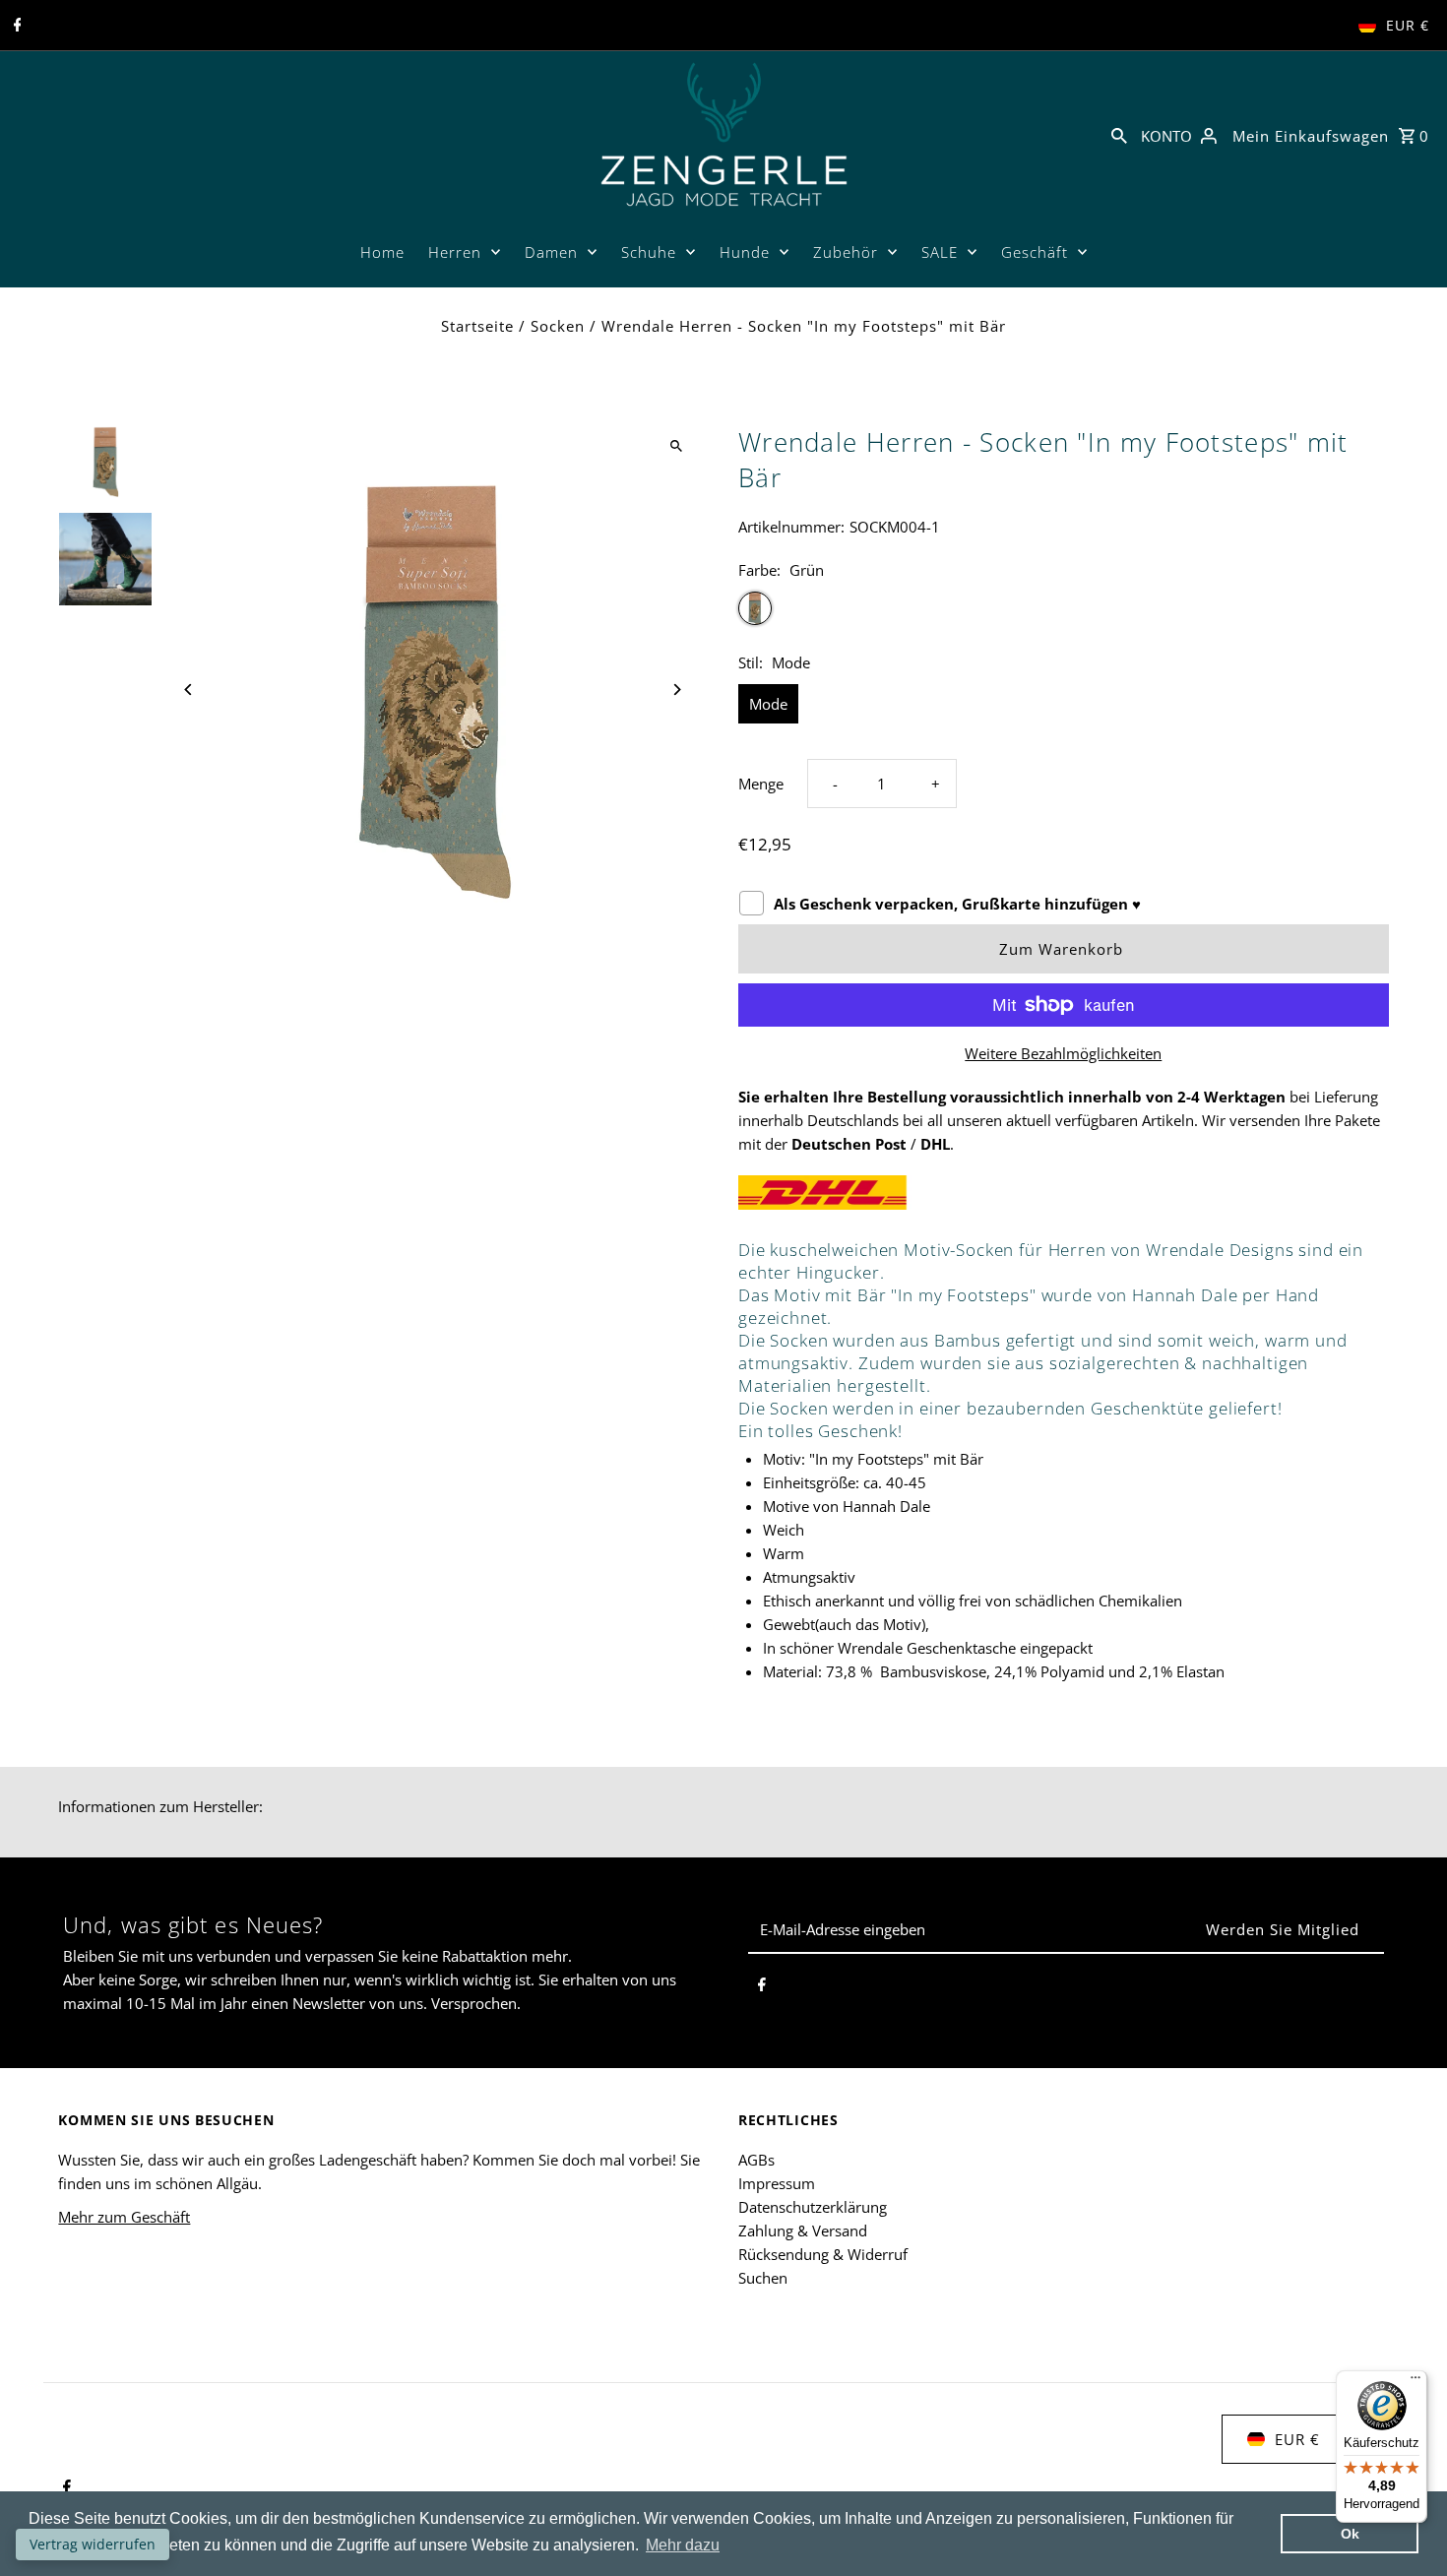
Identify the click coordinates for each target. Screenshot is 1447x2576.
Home (382, 252)
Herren (455, 252)
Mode (768, 704)
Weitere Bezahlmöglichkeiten (1063, 1053)
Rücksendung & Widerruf (823, 2254)
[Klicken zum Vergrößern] (677, 446)
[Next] (677, 690)
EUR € (1408, 25)
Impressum (777, 2183)
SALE (940, 252)
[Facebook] (15, 26)
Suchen (763, 2278)
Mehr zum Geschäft (124, 2217)
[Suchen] (1119, 134)
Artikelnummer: (791, 527)
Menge (761, 784)
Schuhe (649, 252)
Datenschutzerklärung (813, 2207)
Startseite (477, 326)
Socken (558, 326)
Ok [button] (1350, 2534)
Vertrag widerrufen (93, 2544)
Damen (551, 252)
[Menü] (1416, 2382)
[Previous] (189, 690)
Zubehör (846, 252)
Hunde (745, 252)
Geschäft (1035, 252)
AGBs (756, 2160)
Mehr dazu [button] (683, 2545)
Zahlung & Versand (803, 2230)
